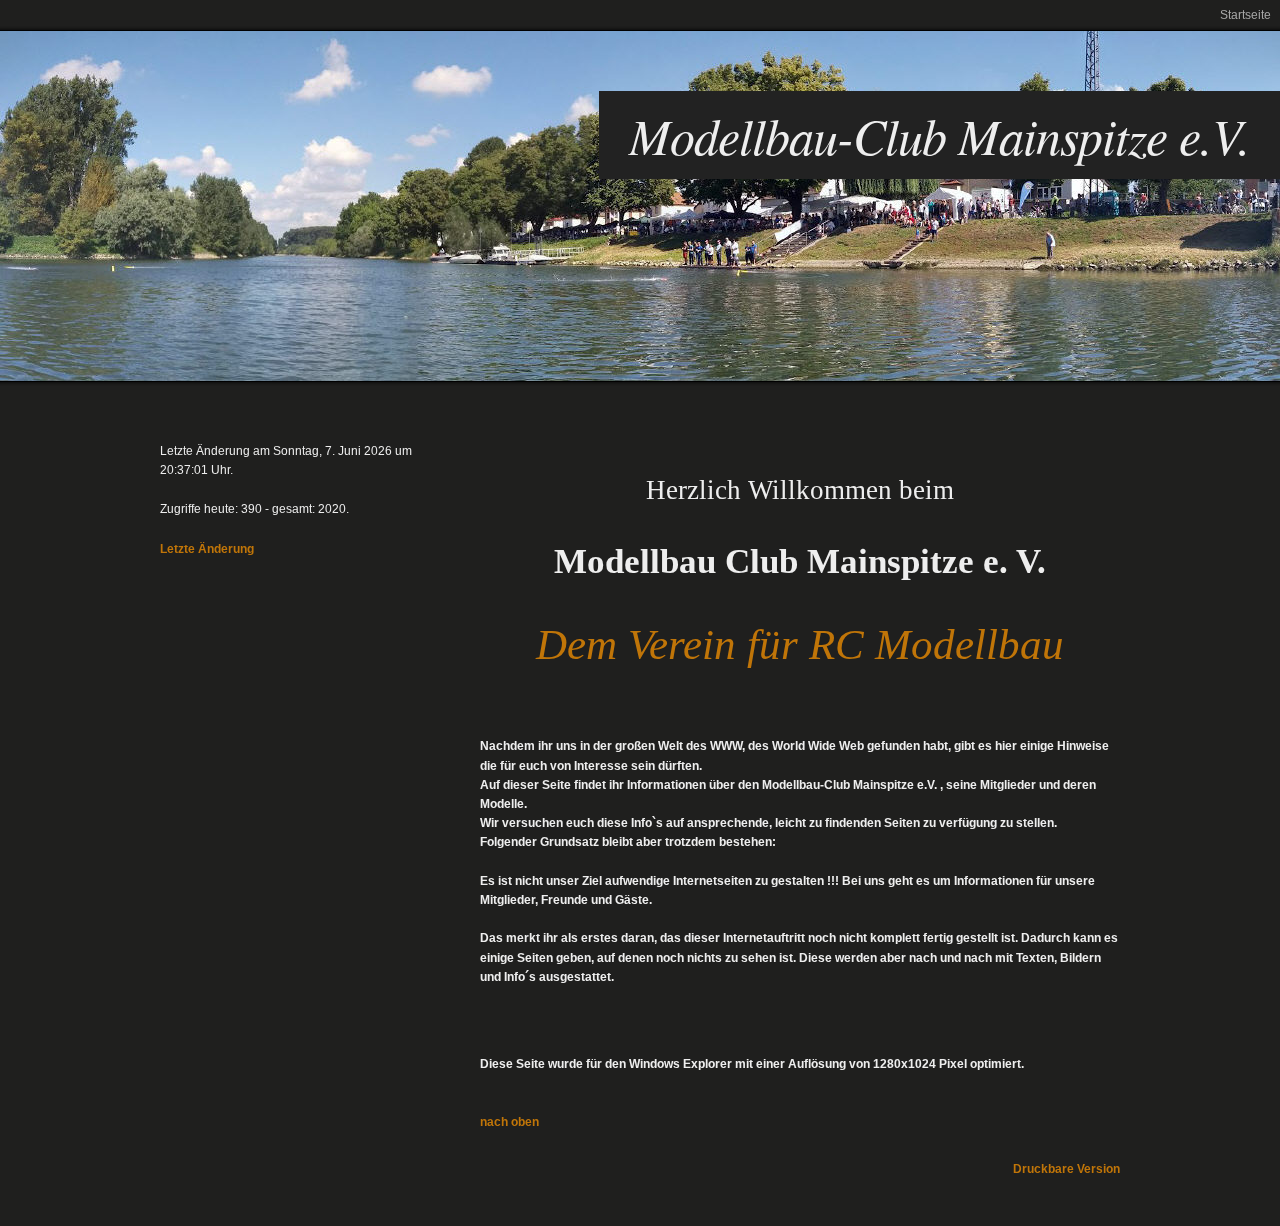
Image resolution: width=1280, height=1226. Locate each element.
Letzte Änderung (207, 549)
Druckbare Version (1066, 1169)
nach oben (509, 1122)
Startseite (1245, 15)
